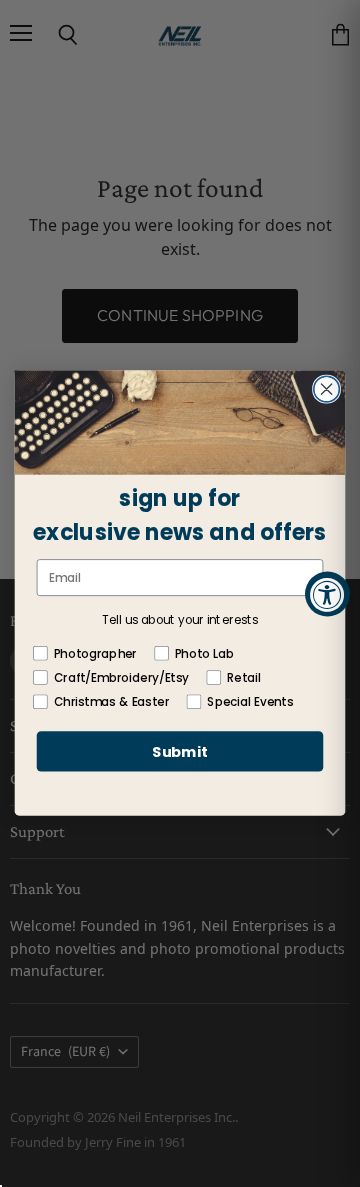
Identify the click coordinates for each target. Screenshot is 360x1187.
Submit (180, 752)
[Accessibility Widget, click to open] (327, 593)
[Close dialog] (327, 390)
